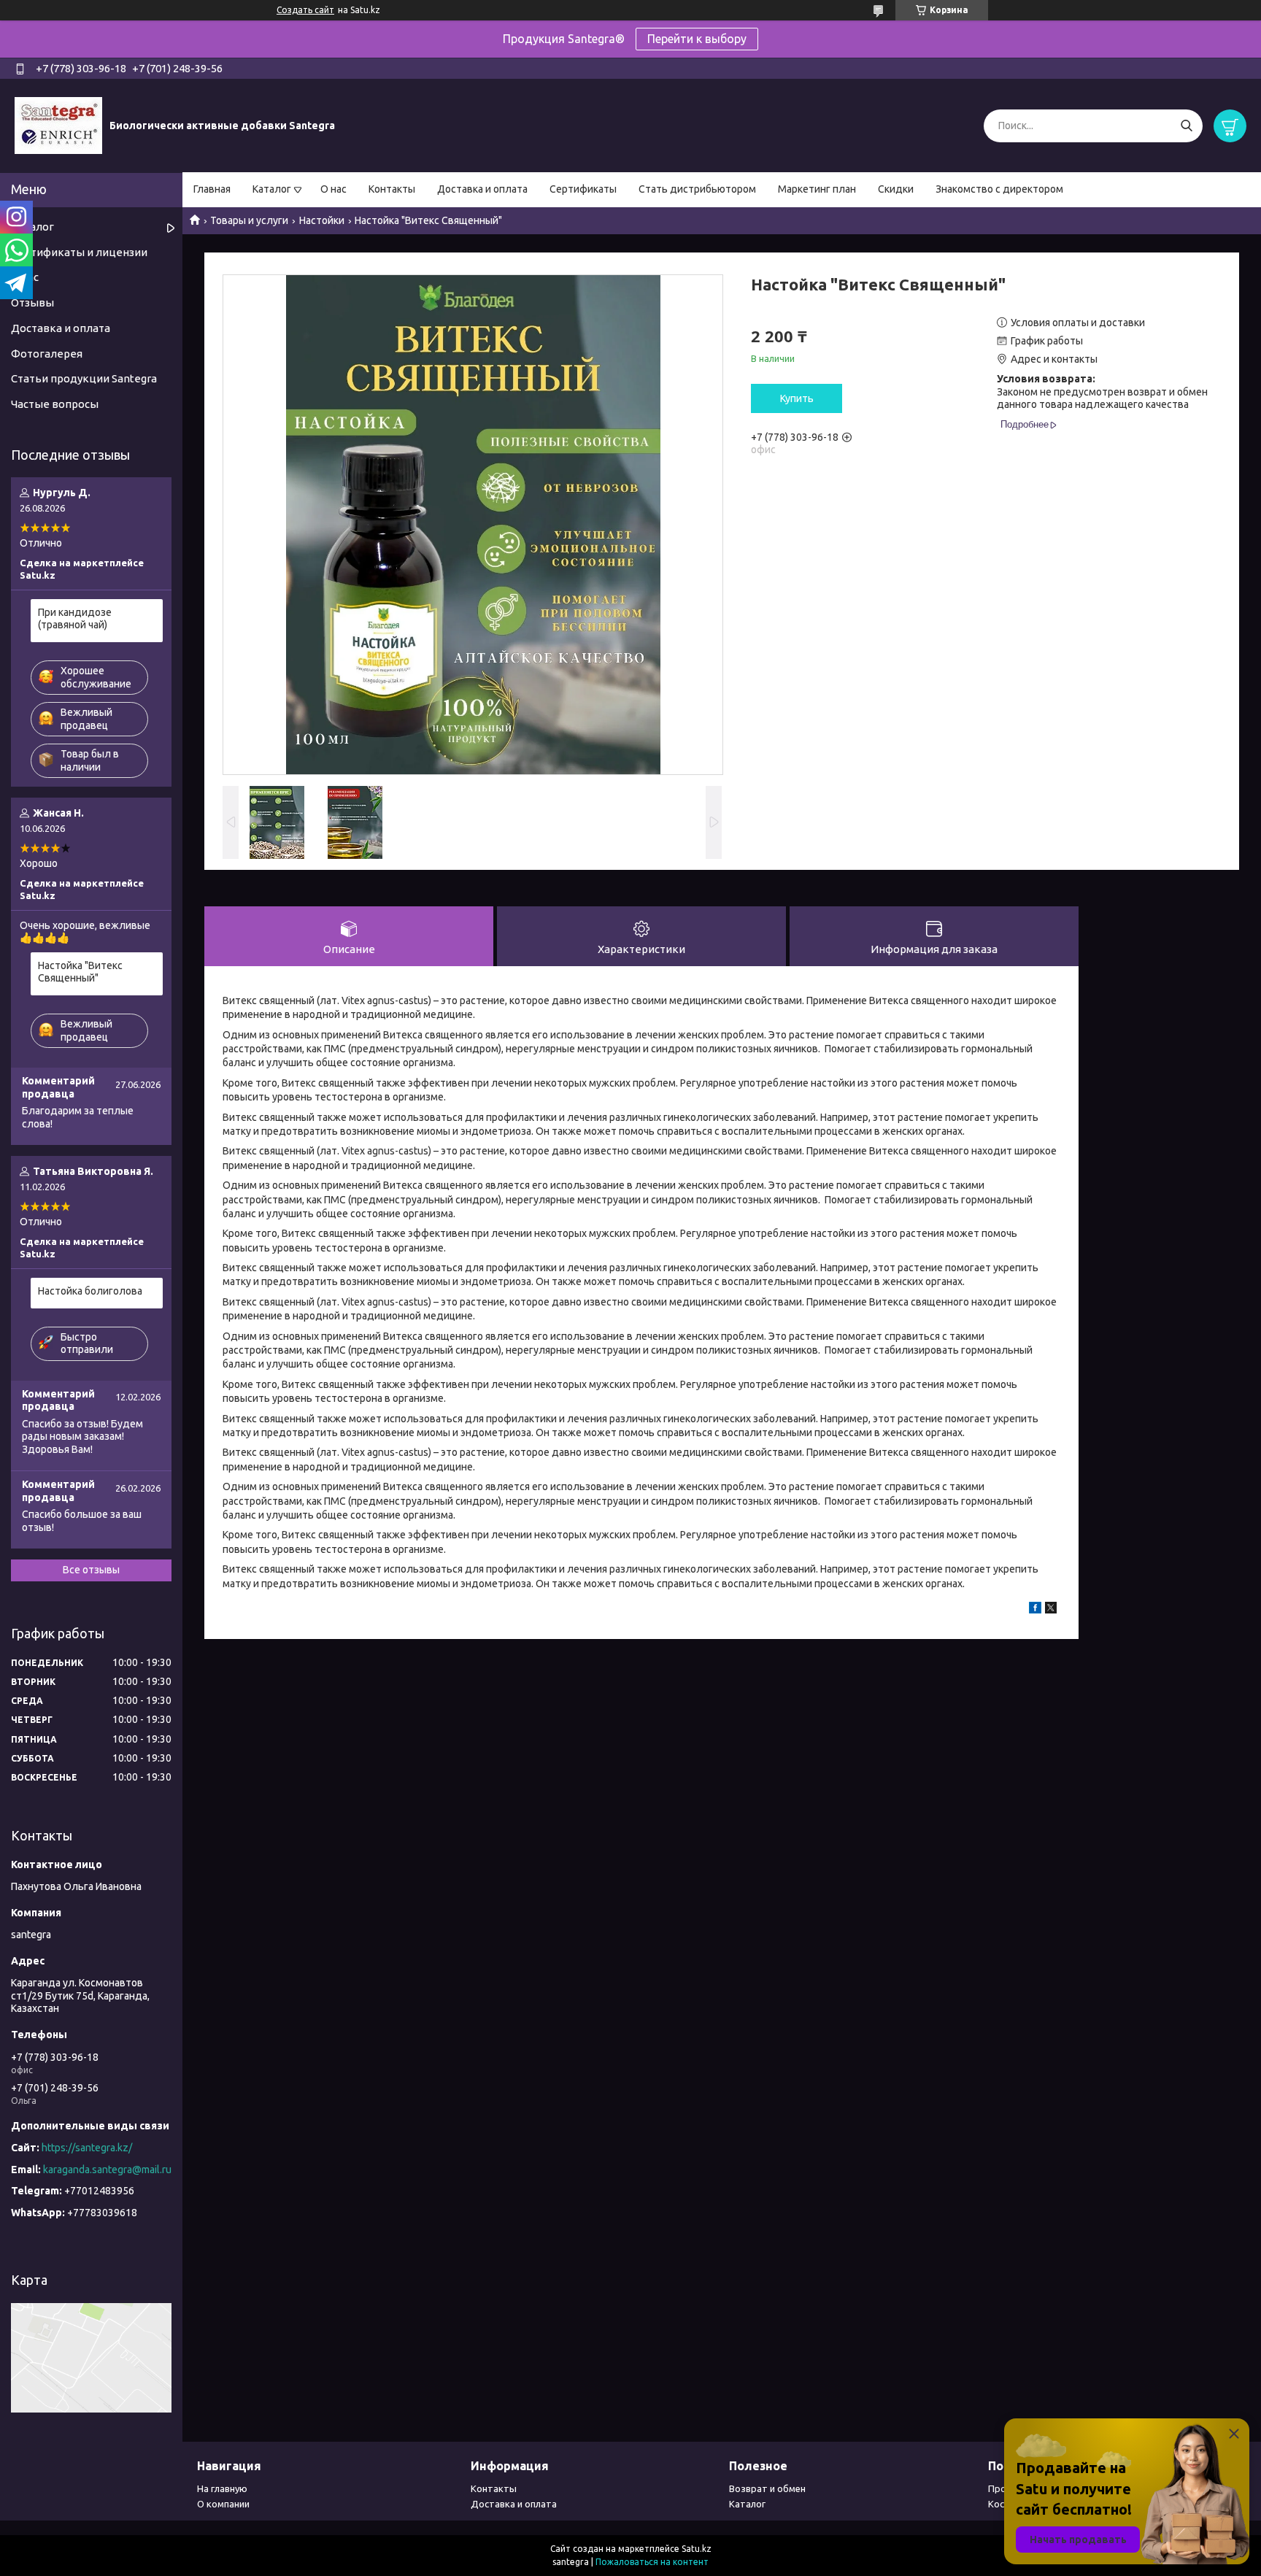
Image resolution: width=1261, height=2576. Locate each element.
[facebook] (1035, 1610)
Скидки (896, 189)
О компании (223, 2504)
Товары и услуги (249, 220)
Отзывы (32, 302)
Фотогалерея (47, 354)
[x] (1051, 1610)
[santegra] (58, 125)
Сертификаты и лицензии (79, 252)
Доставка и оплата (482, 189)
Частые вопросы (55, 404)
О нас (333, 189)
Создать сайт (305, 10)
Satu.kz (697, 2549)
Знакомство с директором (999, 189)
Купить (797, 398)
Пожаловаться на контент (652, 2562)
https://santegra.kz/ (87, 2148)
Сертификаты (583, 189)
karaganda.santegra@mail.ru (107, 2170)
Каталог (272, 189)
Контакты (392, 189)
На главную (222, 2488)
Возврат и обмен (767, 2488)
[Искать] (1186, 126)
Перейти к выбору (697, 39)
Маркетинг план (817, 189)
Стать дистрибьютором (697, 189)
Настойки (322, 220)
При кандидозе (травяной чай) (75, 619)
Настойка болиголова (90, 1291)
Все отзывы (91, 1570)
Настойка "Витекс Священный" (80, 972)
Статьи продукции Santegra (84, 378)
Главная (212, 189)
